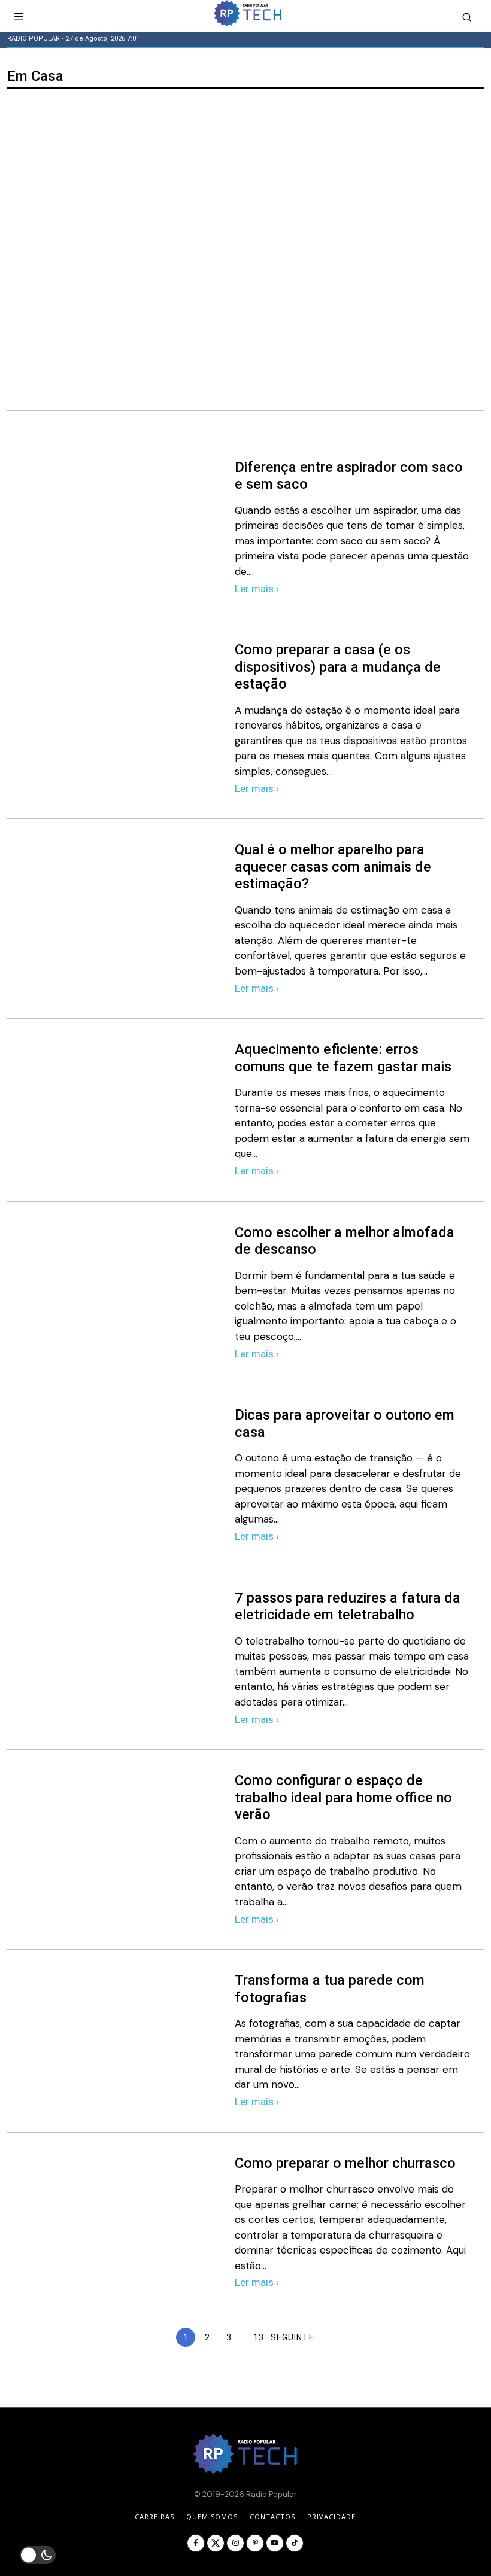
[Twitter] (216, 2543)
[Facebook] (196, 2543)
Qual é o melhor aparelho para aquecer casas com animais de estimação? (333, 867)
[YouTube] (275, 2543)
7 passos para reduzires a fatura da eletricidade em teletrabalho (348, 1607)
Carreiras (154, 2516)
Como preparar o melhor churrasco (345, 2163)
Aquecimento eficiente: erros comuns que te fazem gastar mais (343, 1058)
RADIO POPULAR (34, 39)
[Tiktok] (295, 2543)
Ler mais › (257, 589)
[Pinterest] (255, 2543)
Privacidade (331, 2516)
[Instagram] (235, 2543)
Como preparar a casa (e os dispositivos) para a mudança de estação (338, 667)
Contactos (272, 2516)
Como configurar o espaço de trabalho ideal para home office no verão (343, 1797)
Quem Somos (212, 2516)
